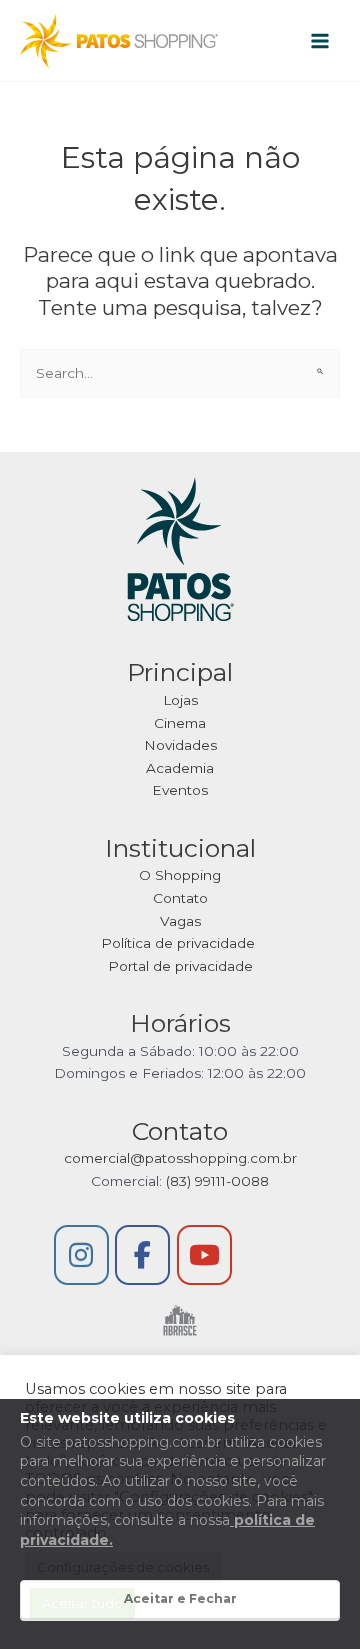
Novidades (180, 745)
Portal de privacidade (180, 966)
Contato (180, 898)
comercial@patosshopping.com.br (180, 1158)
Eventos (180, 790)
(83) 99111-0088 (217, 1181)
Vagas (180, 921)
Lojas (180, 700)
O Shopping (180, 875)
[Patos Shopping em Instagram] (81, 1255)
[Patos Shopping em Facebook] (142, 1255)
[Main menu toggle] (320, 40)
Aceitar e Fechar (180, 1598)
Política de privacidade (180, 943)
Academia (180, 768)
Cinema (180, 723)
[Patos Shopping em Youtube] (204, 1255)
